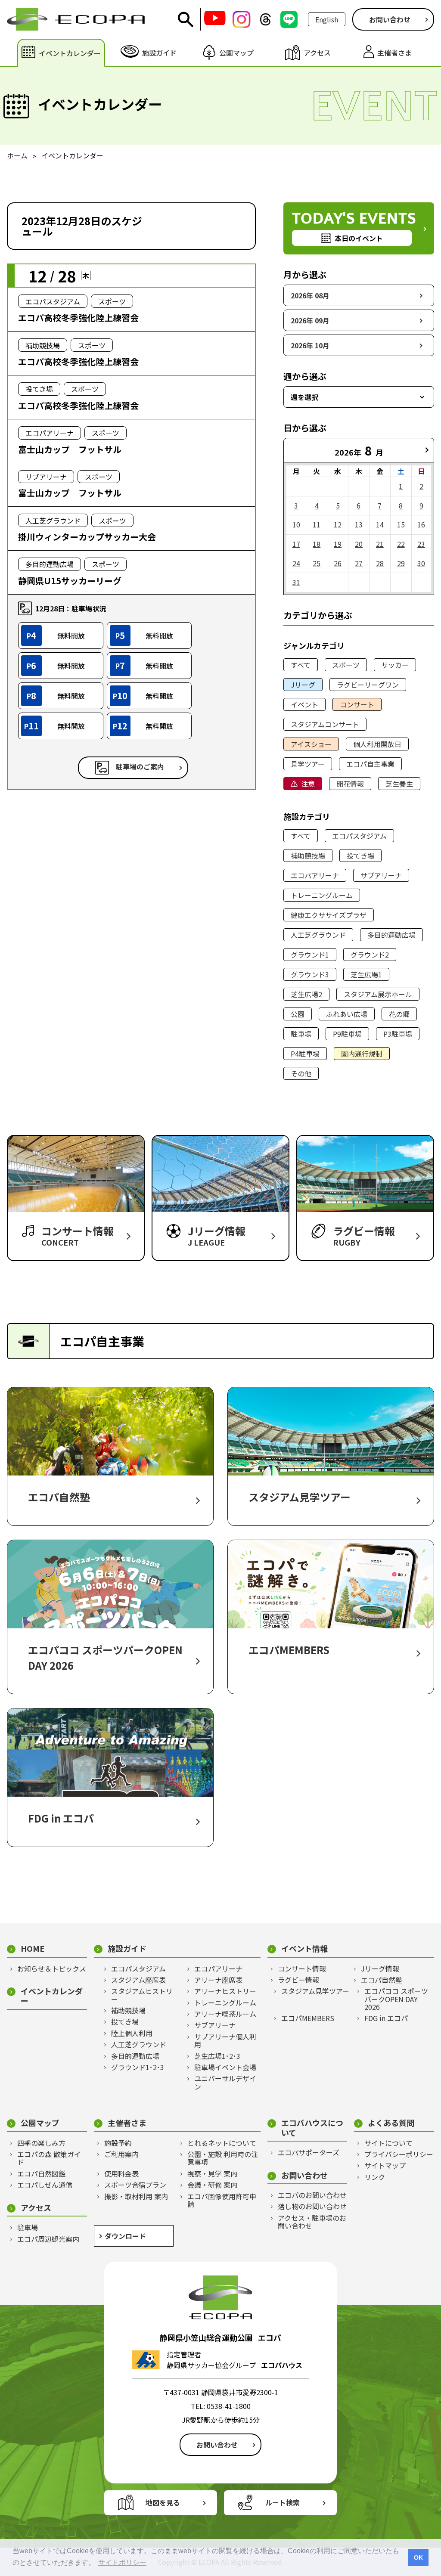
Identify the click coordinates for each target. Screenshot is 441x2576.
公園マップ (40, 2123)
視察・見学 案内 (212, 2173)
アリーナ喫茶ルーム (225, 2014)
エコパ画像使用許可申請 (222, 2200)
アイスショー (311, 744)
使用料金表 (121, 2173)
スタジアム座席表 (138, 1980)
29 (401, 563)
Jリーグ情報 (380, 1968)
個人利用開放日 (377, 744)
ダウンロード (125, 2236)
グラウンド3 (310, 974)
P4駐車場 (305, 1054)
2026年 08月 (310, 295)
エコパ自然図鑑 (41, 2173)
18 (317, 544)
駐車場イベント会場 (225, 2067)
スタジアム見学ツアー (315, 1991)
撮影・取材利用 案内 (136, 2196)
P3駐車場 (398, 1034)
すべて (301, 665)
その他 (301, 1073)
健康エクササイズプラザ (329, 915)
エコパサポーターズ (309, 2152)
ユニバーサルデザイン (225, 2082)
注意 (308, 784)
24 (296, 563)
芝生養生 (399, 784)
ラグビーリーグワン (368, 685)
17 (296, 544)
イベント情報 (304, 1948)
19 (338, 544)
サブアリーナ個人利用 (225, 2041)
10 (296, 524)
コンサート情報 (302, 1968)
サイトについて (388, 2143)
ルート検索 (283, 2502)
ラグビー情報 (298, 1980)
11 (317, 524)
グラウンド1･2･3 (138, 2067)
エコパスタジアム (359, 836)
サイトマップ (385, 2165)
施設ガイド (127, 1948)
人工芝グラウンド (318, 935)
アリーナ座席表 (218, 1980)
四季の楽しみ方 (41, 2143)
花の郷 (399, 1014)
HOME (33, 1948)
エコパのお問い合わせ (312, 2195)
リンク (375, 2177)
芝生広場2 (306, 994)
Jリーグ (303, 685)
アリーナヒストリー (225, 1991)
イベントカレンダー (52, 1996)
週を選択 (304, 397)
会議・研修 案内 (212, 2185)
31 (296, 582)
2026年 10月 (310, 345)
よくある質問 (391, 2123)
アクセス (36, 2208)
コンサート (357, 704)
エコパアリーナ (315, 875)
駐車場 (301, 1034)
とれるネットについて (222, 2143)
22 (401, 544)
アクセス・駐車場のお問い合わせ (312, 2222)
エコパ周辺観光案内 (48, 2239)
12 (338, 524)
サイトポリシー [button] (122, 2562)
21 (380, 544)
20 (359, 544)
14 (380, 524)
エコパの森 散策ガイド (49, 2158)
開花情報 (350, 784)
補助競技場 (308, 856)
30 (421, 563)
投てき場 (360, 856)
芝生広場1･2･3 (217, 2056)
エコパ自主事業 (370, 764)
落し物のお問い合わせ (312, 2206)
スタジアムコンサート (325, 724)
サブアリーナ (381, 875)
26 (338, 563)
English (327, 19)
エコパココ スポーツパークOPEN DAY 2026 (396, 1999)
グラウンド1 (310, 955)
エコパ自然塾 (382, 1980)
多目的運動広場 (391, 935)
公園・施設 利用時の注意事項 (223, 2158)
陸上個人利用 (132, 2033)
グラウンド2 (370, 955)
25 (317, 563)
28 (380, 563)
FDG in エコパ (386, 2018)
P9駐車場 (347, 1034)
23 (421, 544)
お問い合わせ (390, 19)
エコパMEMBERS (308, 2018)
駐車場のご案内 (140, 766)
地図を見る (163, 2502)
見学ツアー (308, 764)
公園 (298, 1014)
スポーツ (346, 665)
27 (359, 563)
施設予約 (118, 2143)
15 (401, 524)
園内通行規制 (362, 1054)
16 (421, 524)
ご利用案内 (121, 2154)
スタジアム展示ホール (378, 994)
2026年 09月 (310, 320)
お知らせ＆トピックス (52, 1968)
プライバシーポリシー (399, 2154)
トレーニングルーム (322, 895)
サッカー (395, 665)
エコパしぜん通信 (45, 2185)
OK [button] (418, 2557)
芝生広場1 (366, 974)
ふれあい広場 (347, 1014)
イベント (304, 704)
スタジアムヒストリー (142, 1995)
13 (359, 524)
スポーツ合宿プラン (135, 2185)
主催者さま (127, 2123)
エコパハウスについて (312, 2128)
